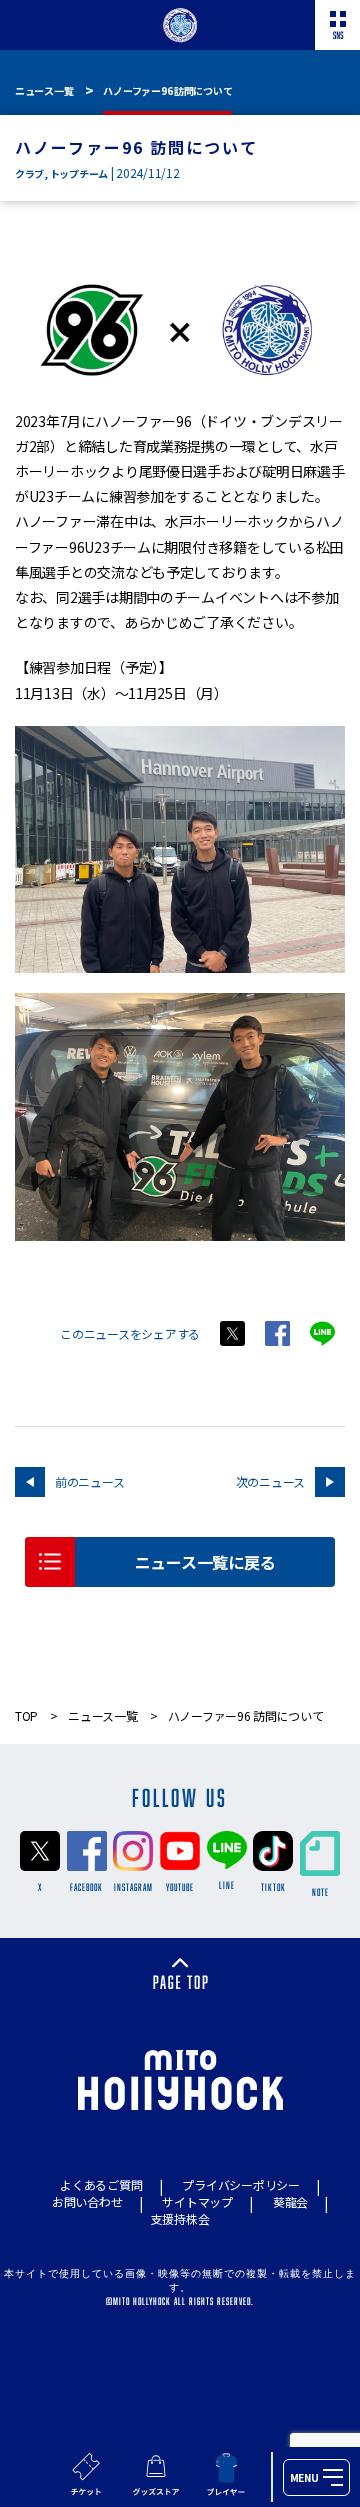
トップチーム (79, 173)
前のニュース (89, 1481)
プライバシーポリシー (240, 2184)
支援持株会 (180, 2218)
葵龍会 (290, 2201)
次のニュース (270, 1481)
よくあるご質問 (101, 2184)
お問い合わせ (87, 2201)
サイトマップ (197, 2201)
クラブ (29, 173)
